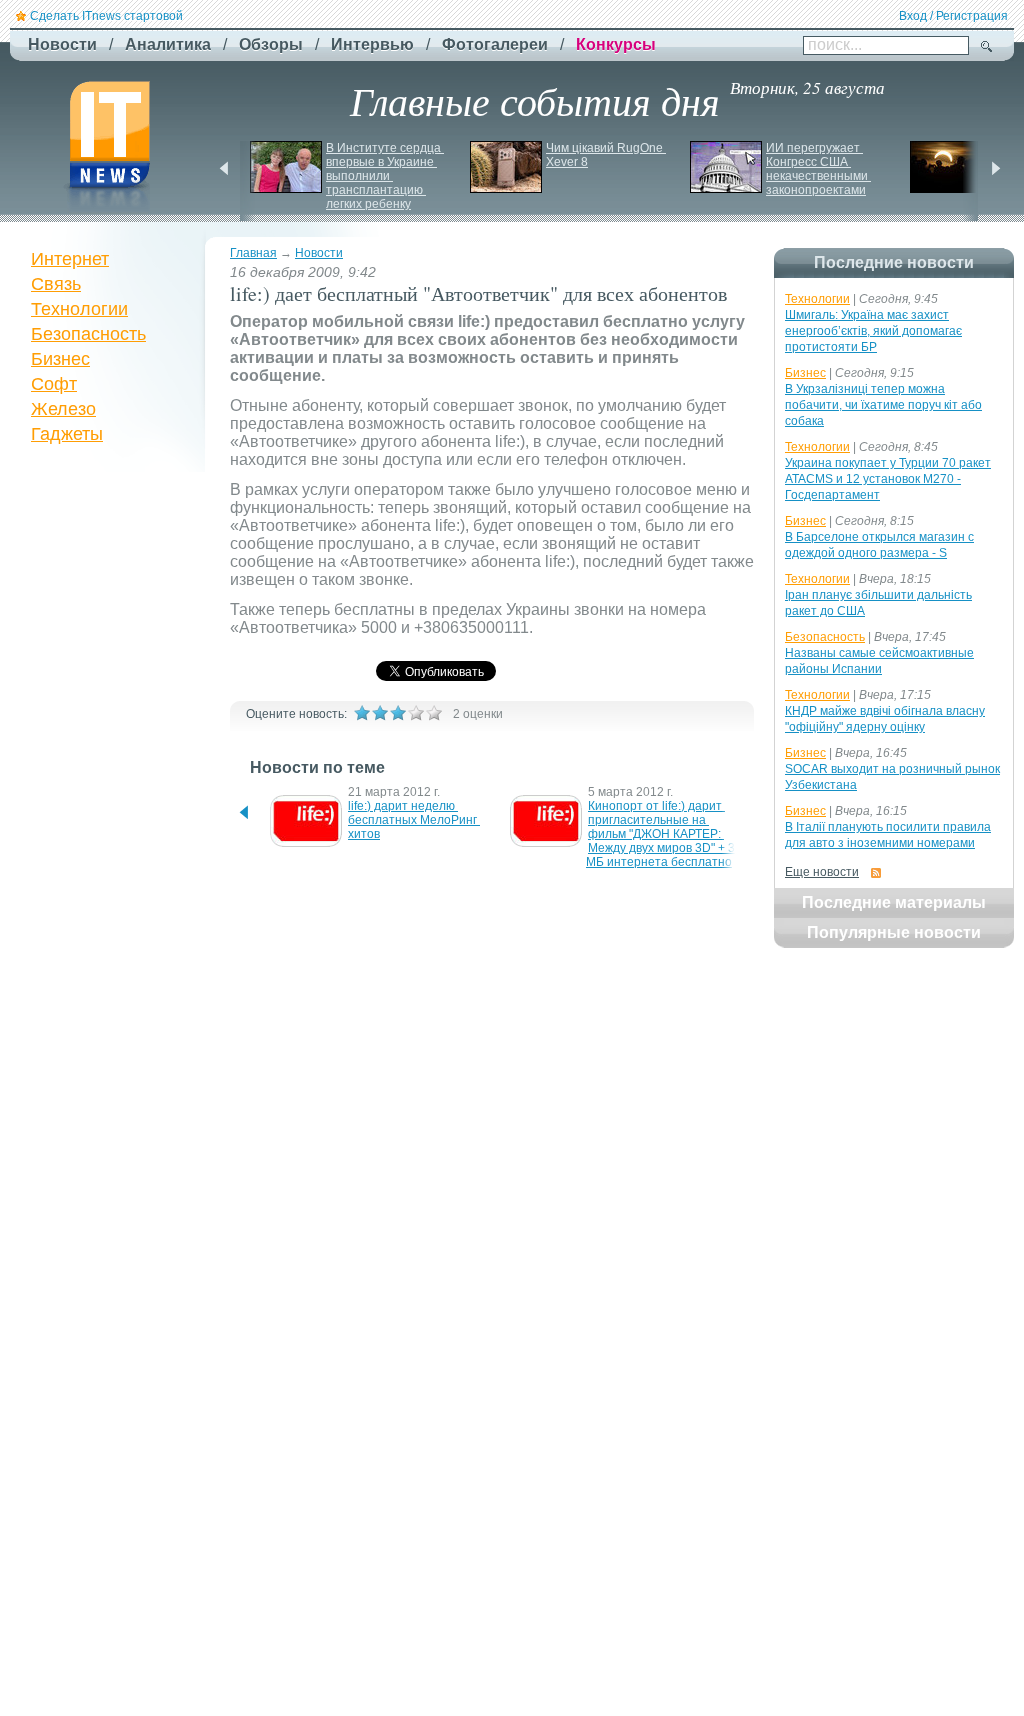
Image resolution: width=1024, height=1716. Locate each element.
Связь (56, 284)
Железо (63, 409)
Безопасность (88, 334)
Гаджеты (67, 434)
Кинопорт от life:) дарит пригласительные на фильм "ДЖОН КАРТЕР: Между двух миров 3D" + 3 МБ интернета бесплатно (662, 834)
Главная (253, 253)
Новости (319, 253)
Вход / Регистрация (953, 16)
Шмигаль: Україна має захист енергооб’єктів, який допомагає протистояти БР (873, 331)
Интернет (70, 259)
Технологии (79, 309)
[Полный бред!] (362, 713)
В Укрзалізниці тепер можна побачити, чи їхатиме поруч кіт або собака (883, 405)
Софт (54, 384)
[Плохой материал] (380, 713)
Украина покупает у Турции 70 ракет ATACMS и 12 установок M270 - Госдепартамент (888, 479)
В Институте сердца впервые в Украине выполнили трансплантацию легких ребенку (385, 176)
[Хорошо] (416, 713)
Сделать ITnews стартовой (106, 16)
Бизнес (60, 359)
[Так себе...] (398, 713)
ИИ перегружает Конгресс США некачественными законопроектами (818, 169)
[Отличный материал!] (434, 713)
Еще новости (822, 872)
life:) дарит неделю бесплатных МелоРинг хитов (414, 820)
